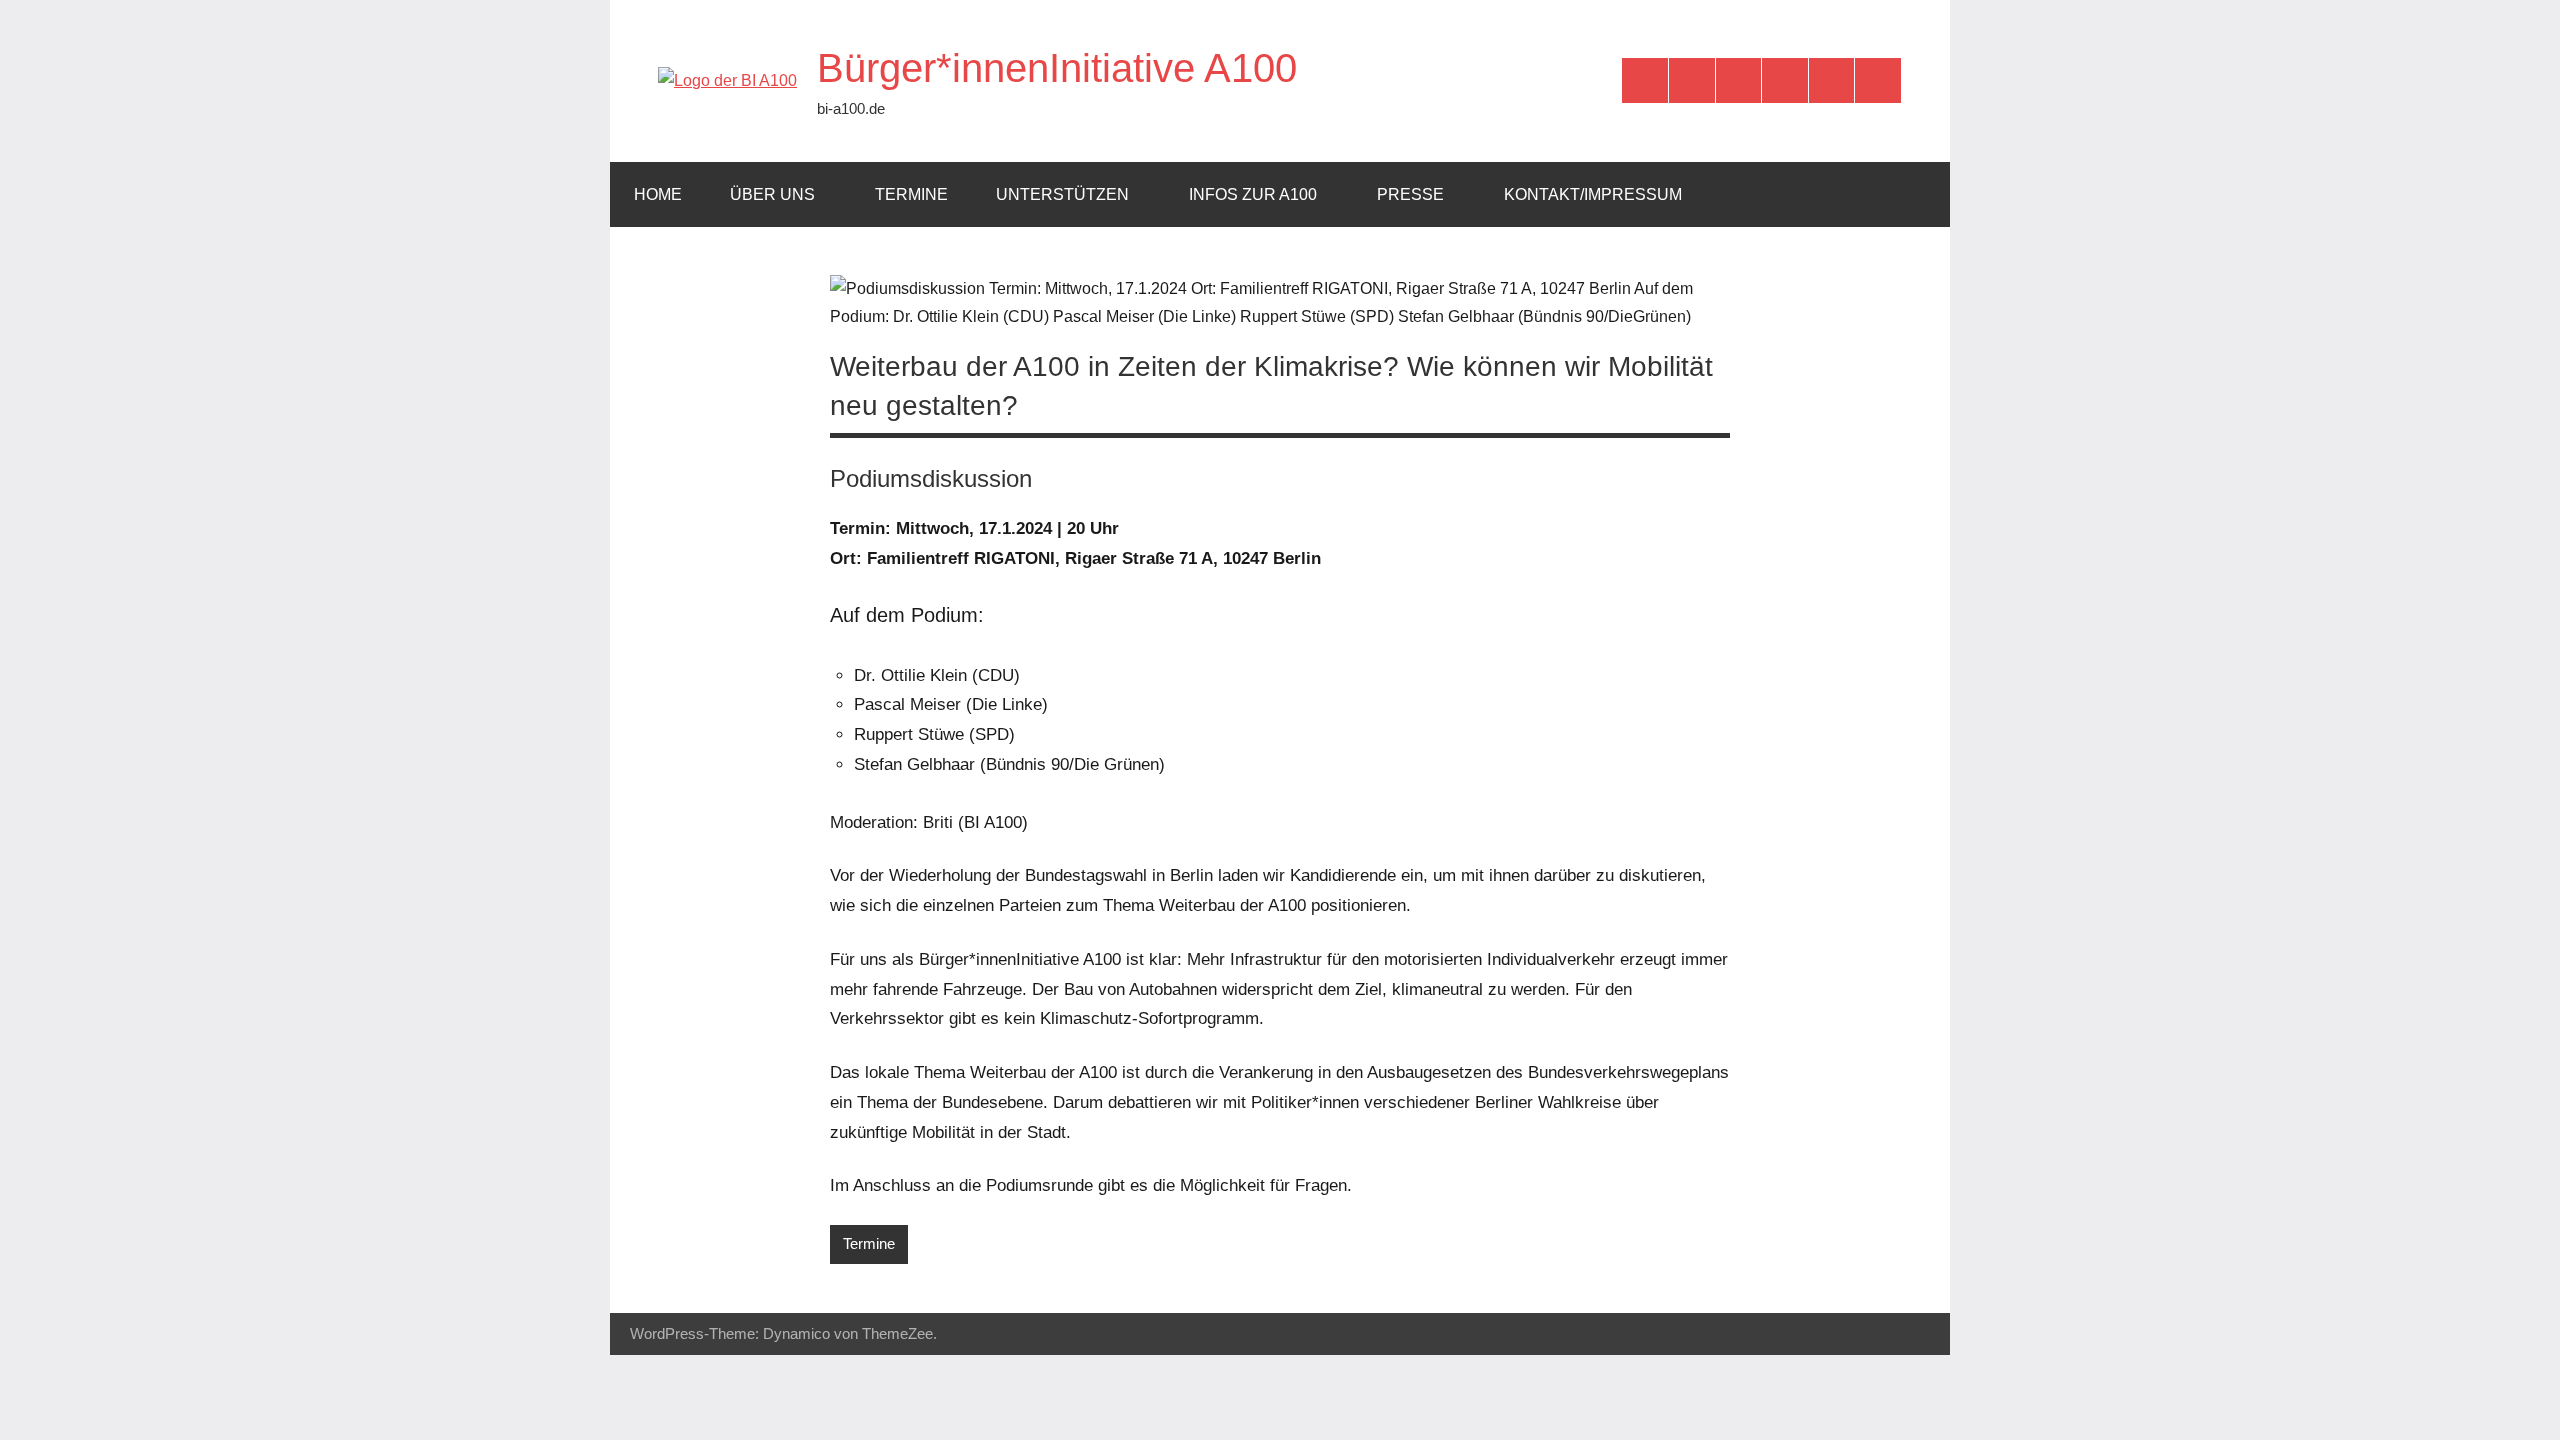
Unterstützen (1062, 194)
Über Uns (772, 194)
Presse (1410, 194)
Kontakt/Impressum (1593, 194)
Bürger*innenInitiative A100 (1057, 68)
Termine (911, 194)
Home (658, 194)
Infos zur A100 (1253, 194)
